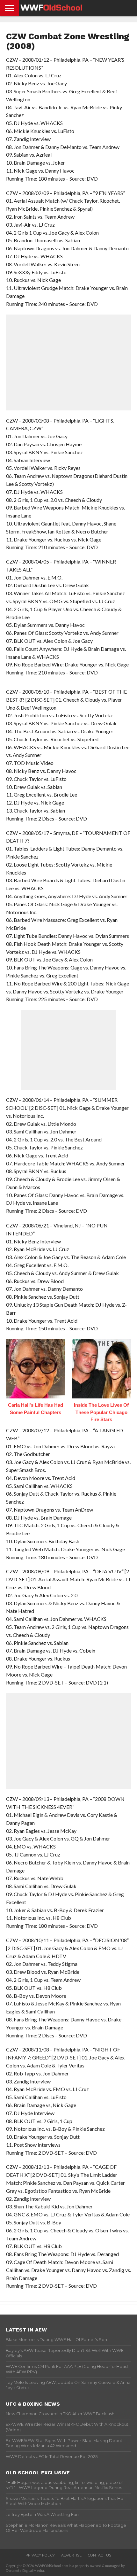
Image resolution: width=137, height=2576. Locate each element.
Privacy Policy (40, 2555)
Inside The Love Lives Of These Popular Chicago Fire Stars (101, 1412)
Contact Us (100, 2555)
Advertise (71, 2555)
